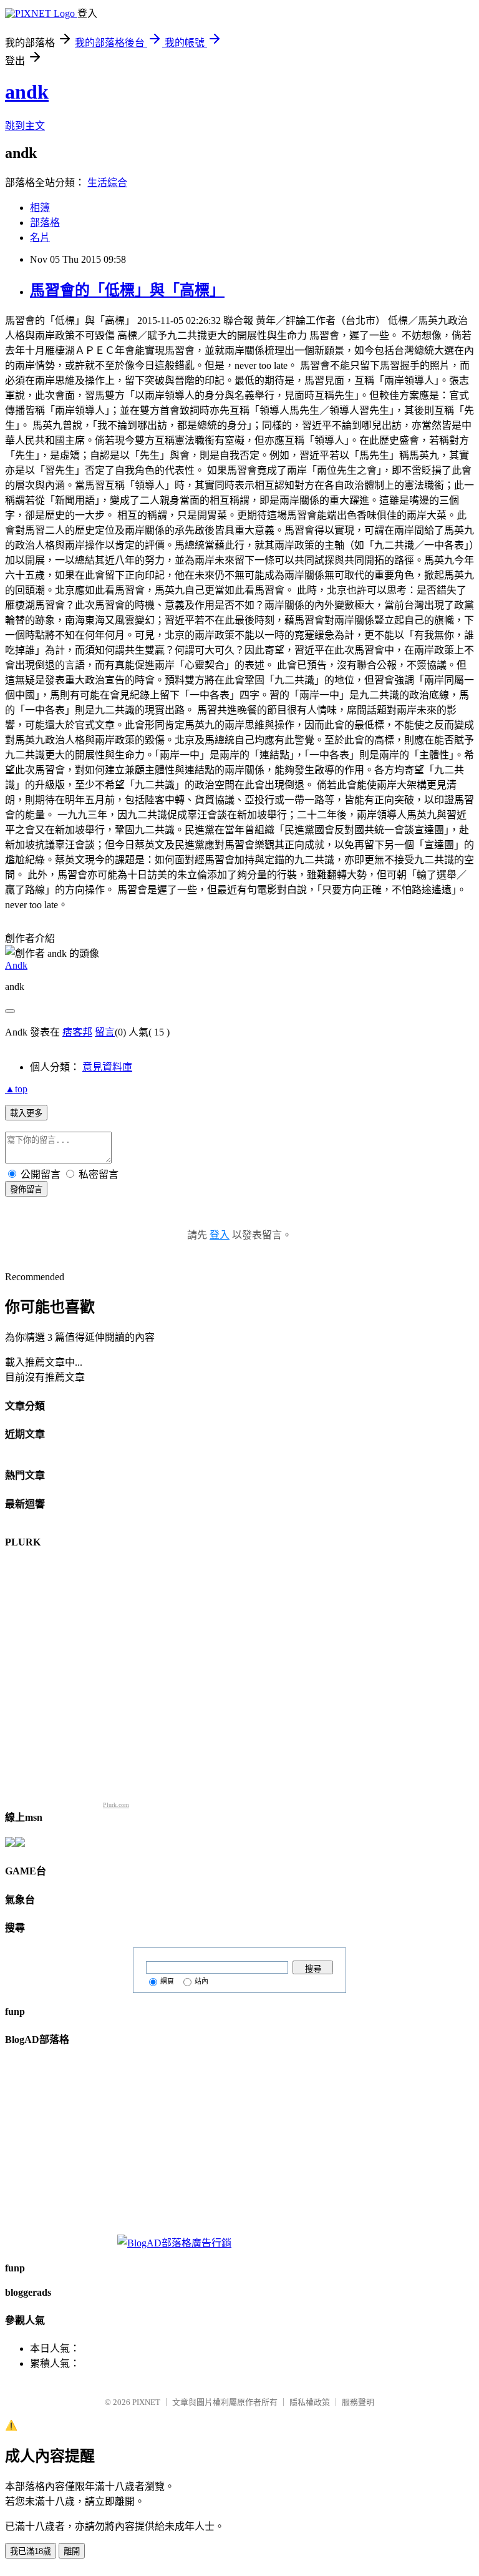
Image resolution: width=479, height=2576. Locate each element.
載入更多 (26, 1113)
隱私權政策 (310, 2402)
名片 (40, 238)
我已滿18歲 (31, 2551)
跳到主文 (25, 126)
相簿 (40, 208)
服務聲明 (358, 2402)
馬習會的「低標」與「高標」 (127, 290)
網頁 (167, 1981)
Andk (16, 965)
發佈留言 (26, 1189)
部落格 (45, 223)
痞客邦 (77, 1032)
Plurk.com (116, 1805)
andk (27, 92)
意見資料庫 (107, 1067)
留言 (105, 1032)
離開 (72, 2551)
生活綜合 (107, 183)
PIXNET (146, 2402)
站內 (201, 1981)
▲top (16, 1089)
